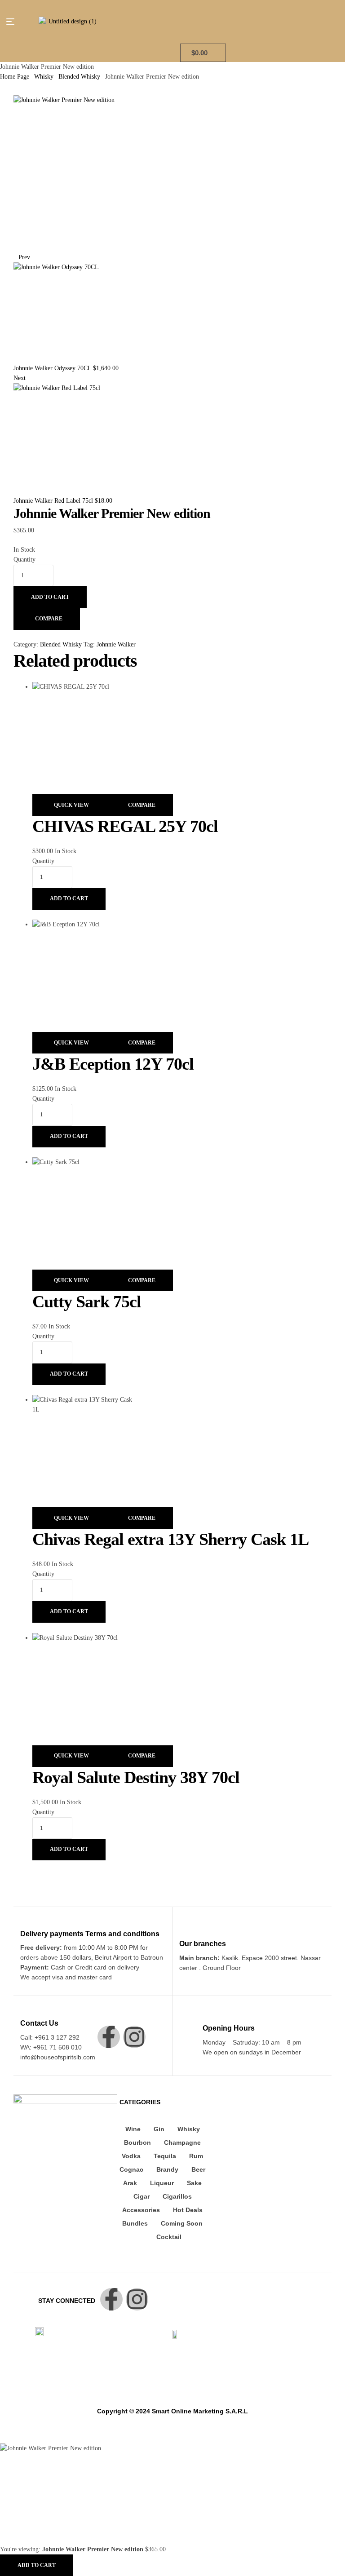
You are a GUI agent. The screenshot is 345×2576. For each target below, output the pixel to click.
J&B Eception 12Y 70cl (113, 1064)
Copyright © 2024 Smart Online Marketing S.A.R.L (172, 2411)
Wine (133, 2129)
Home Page (15, 77)
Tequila (165, 2156)
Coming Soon (182, 2223)
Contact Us (39, 2023)
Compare (49, 619)
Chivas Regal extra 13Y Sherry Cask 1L (170, 1539)
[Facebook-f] (109, 2037)
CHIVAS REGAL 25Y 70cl (125, 826)
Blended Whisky (79, 77)
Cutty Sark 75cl (87, 1301)
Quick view (71, 805)
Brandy (167, 2169)
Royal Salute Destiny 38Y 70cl (136, 1777)
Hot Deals (188, 2210)
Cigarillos (177, 2196)
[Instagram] (134, 2037)
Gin (159, 2129)
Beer (198, 2169)
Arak (130, 2183)
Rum (196, 2156)
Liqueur (162, 2183)
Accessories (141, 2210)
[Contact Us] (25, 2010)
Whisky (44, 77)
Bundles (135, 2223)
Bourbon (137, 2142)
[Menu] (14, 22)
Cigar (142, 2196)
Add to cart (50, 597)
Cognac (131, 2169)
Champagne (182, 2142)
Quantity (24, 560)
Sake (194, 2183)
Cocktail (169, 2237)
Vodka (131, 2156)
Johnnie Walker (116, 644)
